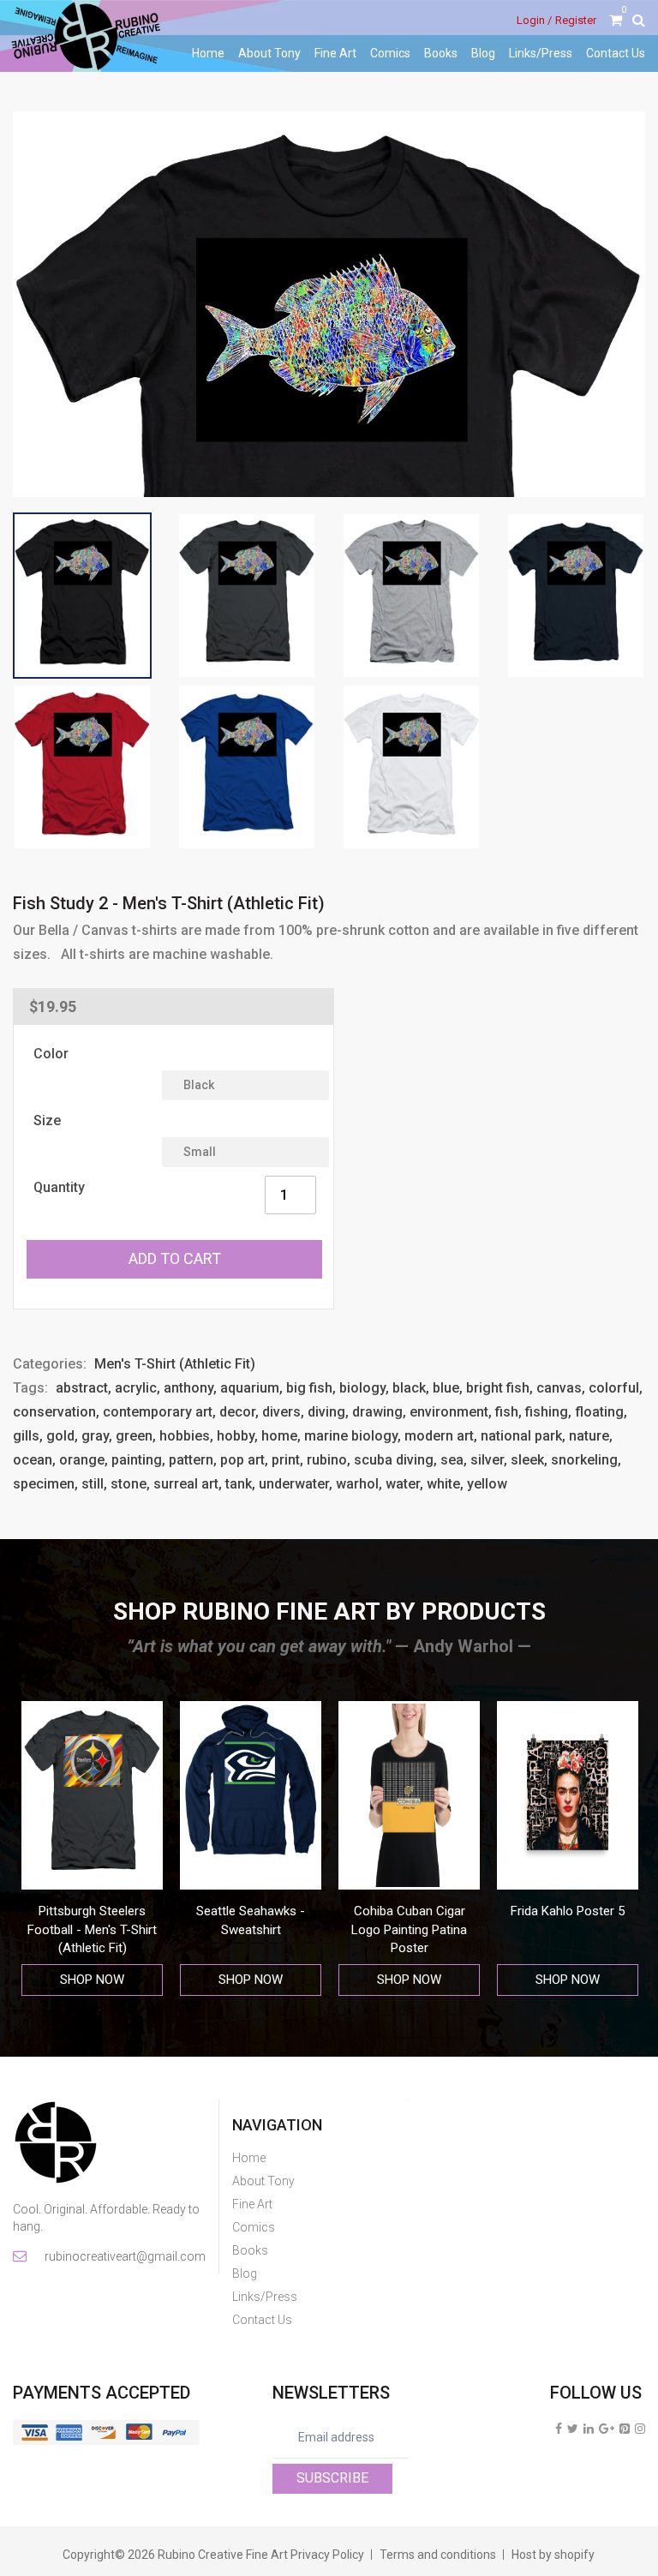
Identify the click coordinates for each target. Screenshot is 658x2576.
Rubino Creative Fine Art (223, 2555)
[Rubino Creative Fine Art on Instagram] (640, 2429)
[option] (92, 1849)
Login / (534, 20)
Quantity (59, 1187)
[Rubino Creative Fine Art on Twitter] (573, 2429)
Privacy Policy (327, 2555)
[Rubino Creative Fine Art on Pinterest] (625, 2429)
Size (47, 1120)
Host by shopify (553, 2555)
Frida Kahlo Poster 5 (568, 1911)
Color (51, 1054)
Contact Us (616, 53)
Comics (390, 53)
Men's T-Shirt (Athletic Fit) (175, 1364)
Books (441, 53)
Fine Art (335, 53)
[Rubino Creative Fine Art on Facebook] (559, 2429)
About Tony (269, 53)
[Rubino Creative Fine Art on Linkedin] (589, 2429)
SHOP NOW (92, 1980)
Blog (483, 53)
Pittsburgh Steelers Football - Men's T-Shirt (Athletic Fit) (92, 1929)
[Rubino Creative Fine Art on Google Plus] (607, 2429)
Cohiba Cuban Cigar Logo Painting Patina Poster (409, 1929)
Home (208, 53)
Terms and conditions (438, 2555)
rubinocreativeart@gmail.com (124, 2256)
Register (576, 20)
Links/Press (541, 53)
